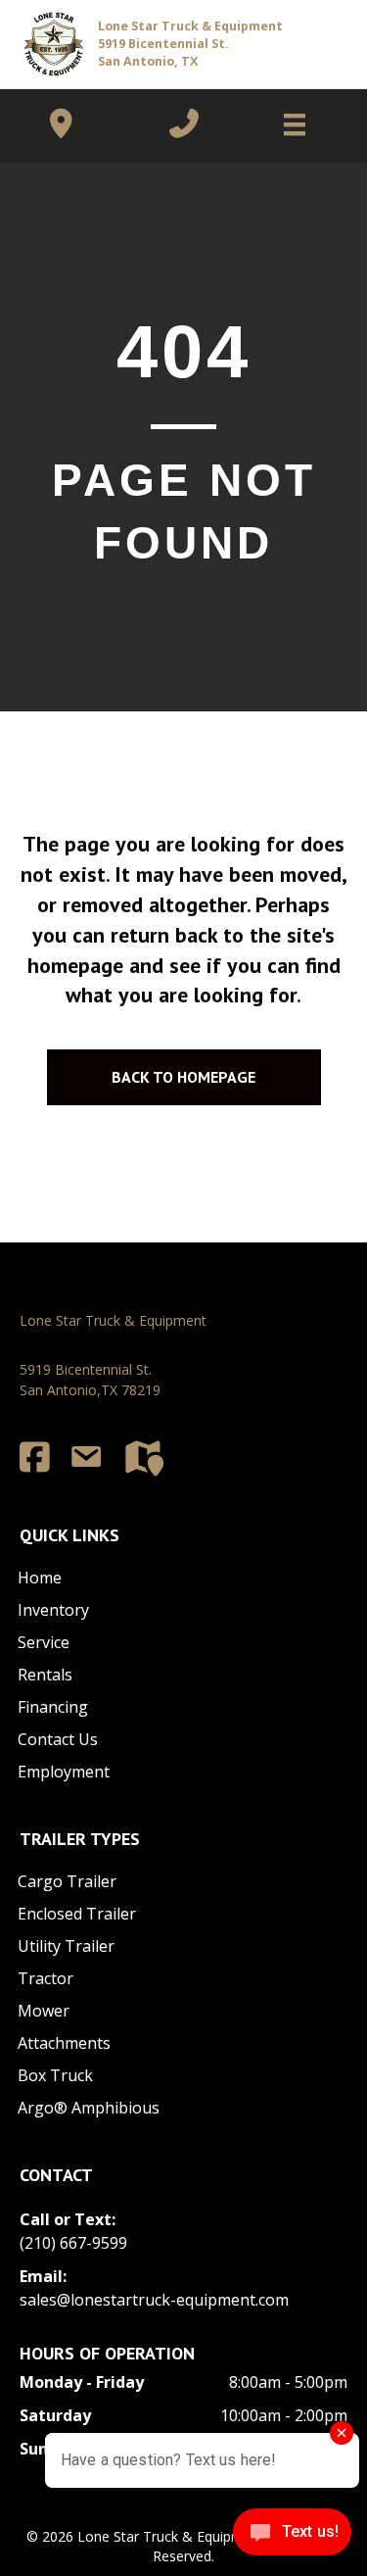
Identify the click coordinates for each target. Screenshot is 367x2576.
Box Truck (55, 2075)
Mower (44, 2011)
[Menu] (285, 124)
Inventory (53, 1610)
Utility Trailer (66, 1946)
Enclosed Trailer (77, 1914)
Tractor (46, 1978)
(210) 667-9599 (73, 2243)
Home (40, 1578)
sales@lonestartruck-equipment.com (154, 2300)
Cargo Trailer (67, 1881)
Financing (53, 1707)
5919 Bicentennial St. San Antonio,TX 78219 (90, 1379)
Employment (64, 1772)
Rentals (45, 1675)
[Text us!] (292, 2536)
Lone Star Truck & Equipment (113, 1320)
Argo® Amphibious (89, 2108)
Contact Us (58, 1739)
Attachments (64, 2043)
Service (44, 1642)
